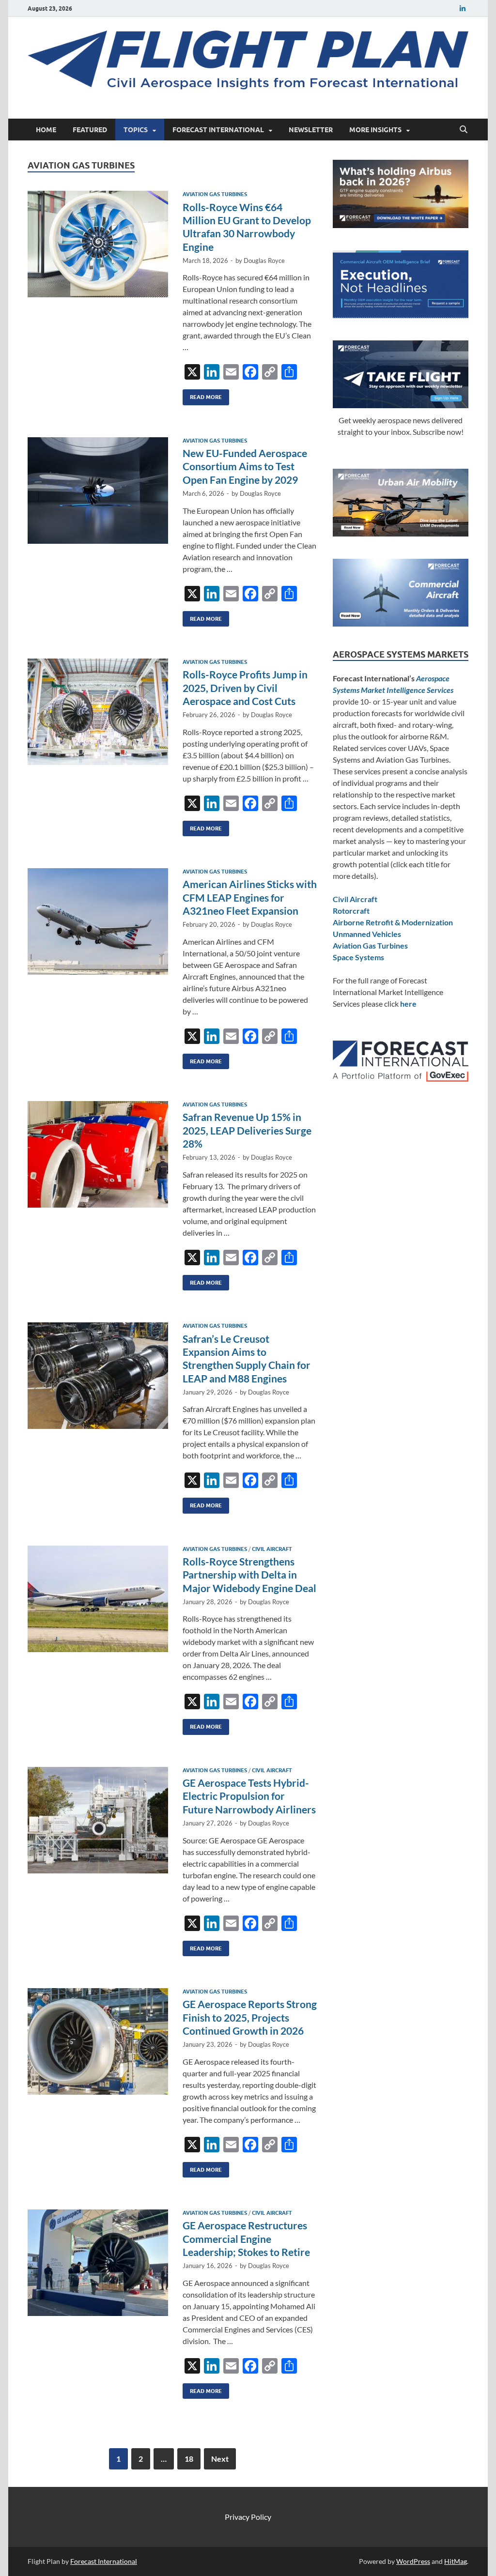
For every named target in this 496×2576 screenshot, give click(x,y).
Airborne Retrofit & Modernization (393, 922)
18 (189, 2459)
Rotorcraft (351, 911)
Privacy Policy (248, 2517)
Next (220, 2459)
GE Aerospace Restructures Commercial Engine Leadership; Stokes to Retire (246, 2239)
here (408, 1004)
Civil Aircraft (272, 1549)
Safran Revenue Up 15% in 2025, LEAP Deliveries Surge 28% (247, 1130)
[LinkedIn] (463, 8)
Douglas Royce (264, 261)
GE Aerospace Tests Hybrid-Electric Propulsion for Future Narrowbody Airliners (249, 1796)
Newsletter (311, 130)
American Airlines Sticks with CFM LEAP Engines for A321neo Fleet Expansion (250, 897)
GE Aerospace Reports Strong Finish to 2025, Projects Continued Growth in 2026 (250, 2017)
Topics (136, 130)
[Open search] (464, 130)
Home (46, 130)
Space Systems (358, 957)
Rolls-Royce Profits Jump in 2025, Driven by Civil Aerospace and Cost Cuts (245, 688)
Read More (202, 395)
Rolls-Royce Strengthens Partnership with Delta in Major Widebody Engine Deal (249, 1575)
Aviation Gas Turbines (215, 194)
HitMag (456, 2561)
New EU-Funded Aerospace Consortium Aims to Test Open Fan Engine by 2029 (245, 466)
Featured (90, 130)
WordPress (413, 2561)
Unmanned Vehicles (367, 934)
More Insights (375, 130)
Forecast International (218, 130)
